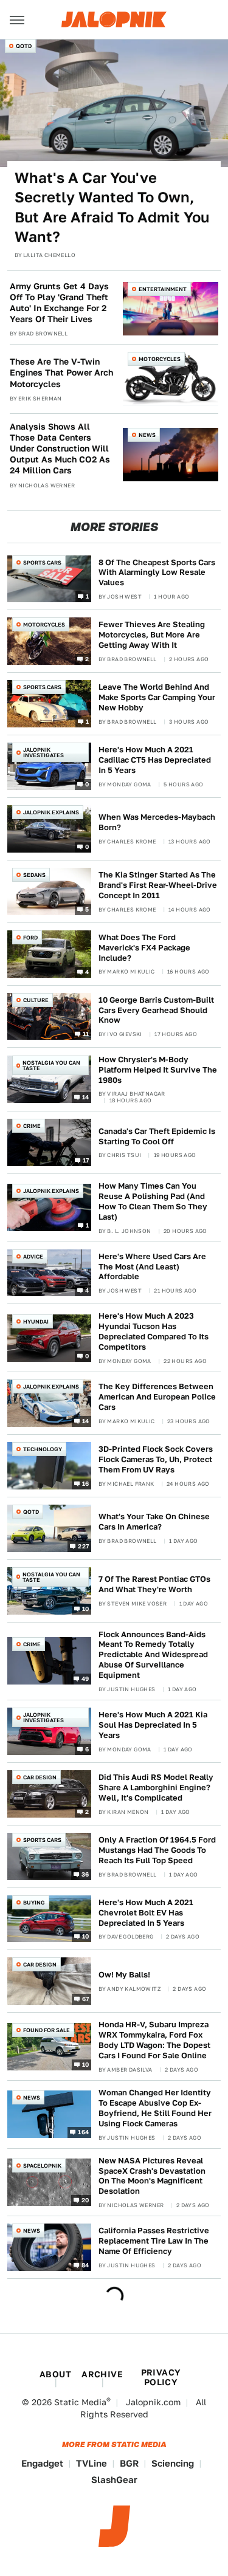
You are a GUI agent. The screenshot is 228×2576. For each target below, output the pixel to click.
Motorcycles (160, 359)
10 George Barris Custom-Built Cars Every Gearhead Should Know (156, 1010)
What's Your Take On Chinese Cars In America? (154, 1522)
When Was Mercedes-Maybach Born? (157, 822)
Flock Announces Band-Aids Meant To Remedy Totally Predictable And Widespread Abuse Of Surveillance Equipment (153, 1655)
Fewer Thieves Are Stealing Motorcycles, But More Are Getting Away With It (152, 635)
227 (83, 1545)
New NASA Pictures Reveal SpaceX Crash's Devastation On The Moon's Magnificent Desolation (152, 2176)
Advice (33, 1256)
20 (85, 2199)
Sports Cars (42, 562)
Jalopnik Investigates (43, 752)
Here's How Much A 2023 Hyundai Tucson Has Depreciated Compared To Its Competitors (154, 1331)
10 (86, 1608)
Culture (36, 1000)
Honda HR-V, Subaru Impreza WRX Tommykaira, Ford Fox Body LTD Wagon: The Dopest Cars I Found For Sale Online (154, 2040)
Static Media (80, 2402)
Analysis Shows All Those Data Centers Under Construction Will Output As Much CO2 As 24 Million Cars (60, 449)
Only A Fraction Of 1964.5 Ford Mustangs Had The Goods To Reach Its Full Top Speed (157, 1850)
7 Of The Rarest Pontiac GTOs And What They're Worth (154, 1584)
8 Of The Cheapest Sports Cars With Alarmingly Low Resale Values (157, 573)
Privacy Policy (161, 2377)
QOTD (24, 46)
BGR (129, 2463)
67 (86, 1999)
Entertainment (163, 289)
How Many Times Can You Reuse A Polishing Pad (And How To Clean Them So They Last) (153, 1201)
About (55, 2374)
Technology (43, 1449)
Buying (34, 1902)
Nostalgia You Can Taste (51, 1065)
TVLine (92, 2463)
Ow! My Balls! (124, 1975)
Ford (30, 937)
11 (86, 1034)
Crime (32, 1126)
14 (86, 1097)
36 (85, 1874)
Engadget (42, 2463)
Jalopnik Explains (51, 812)
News (147, 435)
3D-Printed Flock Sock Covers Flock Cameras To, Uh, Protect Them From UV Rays (156, 1459)
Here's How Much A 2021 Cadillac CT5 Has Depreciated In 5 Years (155, 760)
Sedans (34, 875)
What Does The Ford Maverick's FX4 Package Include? (144, 948)
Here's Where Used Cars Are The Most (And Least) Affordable (152, 1267)
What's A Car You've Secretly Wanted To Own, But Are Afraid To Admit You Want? (112, 207)
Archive (102, 2374)
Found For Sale (47, 2030)
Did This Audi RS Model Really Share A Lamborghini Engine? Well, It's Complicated (156, 1788)
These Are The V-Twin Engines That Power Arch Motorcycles (61, 373)
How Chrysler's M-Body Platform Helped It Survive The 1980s (158, 1070)
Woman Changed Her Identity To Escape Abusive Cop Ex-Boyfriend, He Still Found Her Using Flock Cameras (155, 2108)
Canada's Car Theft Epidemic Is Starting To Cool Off (157, 1136)
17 (86, 1160)
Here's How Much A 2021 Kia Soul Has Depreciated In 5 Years (153, 1725)
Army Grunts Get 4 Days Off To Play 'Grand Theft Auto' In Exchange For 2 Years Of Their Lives (59, 303)
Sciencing (173, 2463)
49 (85, 1678)
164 (83, 2132)
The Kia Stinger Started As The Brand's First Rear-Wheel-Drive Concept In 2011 (158, 885)
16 (86, 1483)
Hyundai (36, 1321)
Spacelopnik (42, 2166)
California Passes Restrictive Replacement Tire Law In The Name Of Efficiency (154, 2241)
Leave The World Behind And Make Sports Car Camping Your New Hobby (157, 697)
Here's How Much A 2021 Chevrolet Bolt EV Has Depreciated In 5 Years (146, 1913)
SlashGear (114, 2480)
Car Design (40, 1777)
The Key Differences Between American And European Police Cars (157, 1397)
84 (85, 2265)
